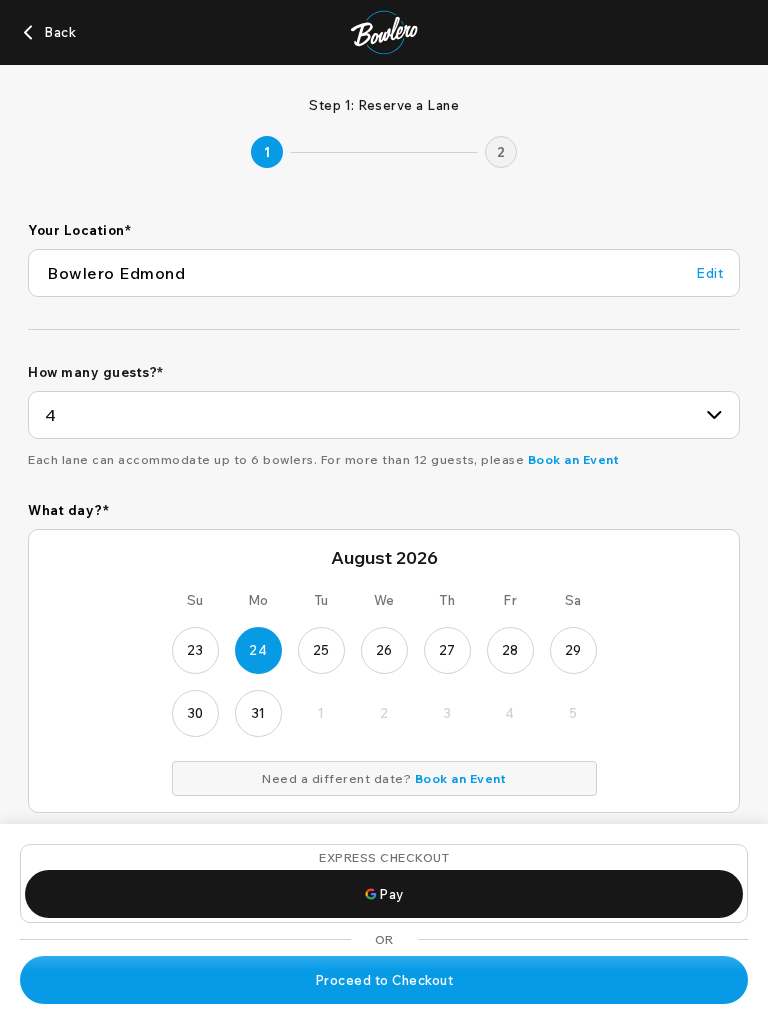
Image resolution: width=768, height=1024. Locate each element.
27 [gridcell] (447, 650)
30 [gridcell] (195, 713)
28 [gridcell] (510, 650)
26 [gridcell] (384, 650)
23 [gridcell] (195, 650)
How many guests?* (96, 372)
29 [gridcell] (573, 650)
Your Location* (79, 230)
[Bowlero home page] (384, 32)
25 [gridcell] (321, 650)
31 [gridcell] (258, 713)
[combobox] (384, 415)
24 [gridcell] (258, 650)
